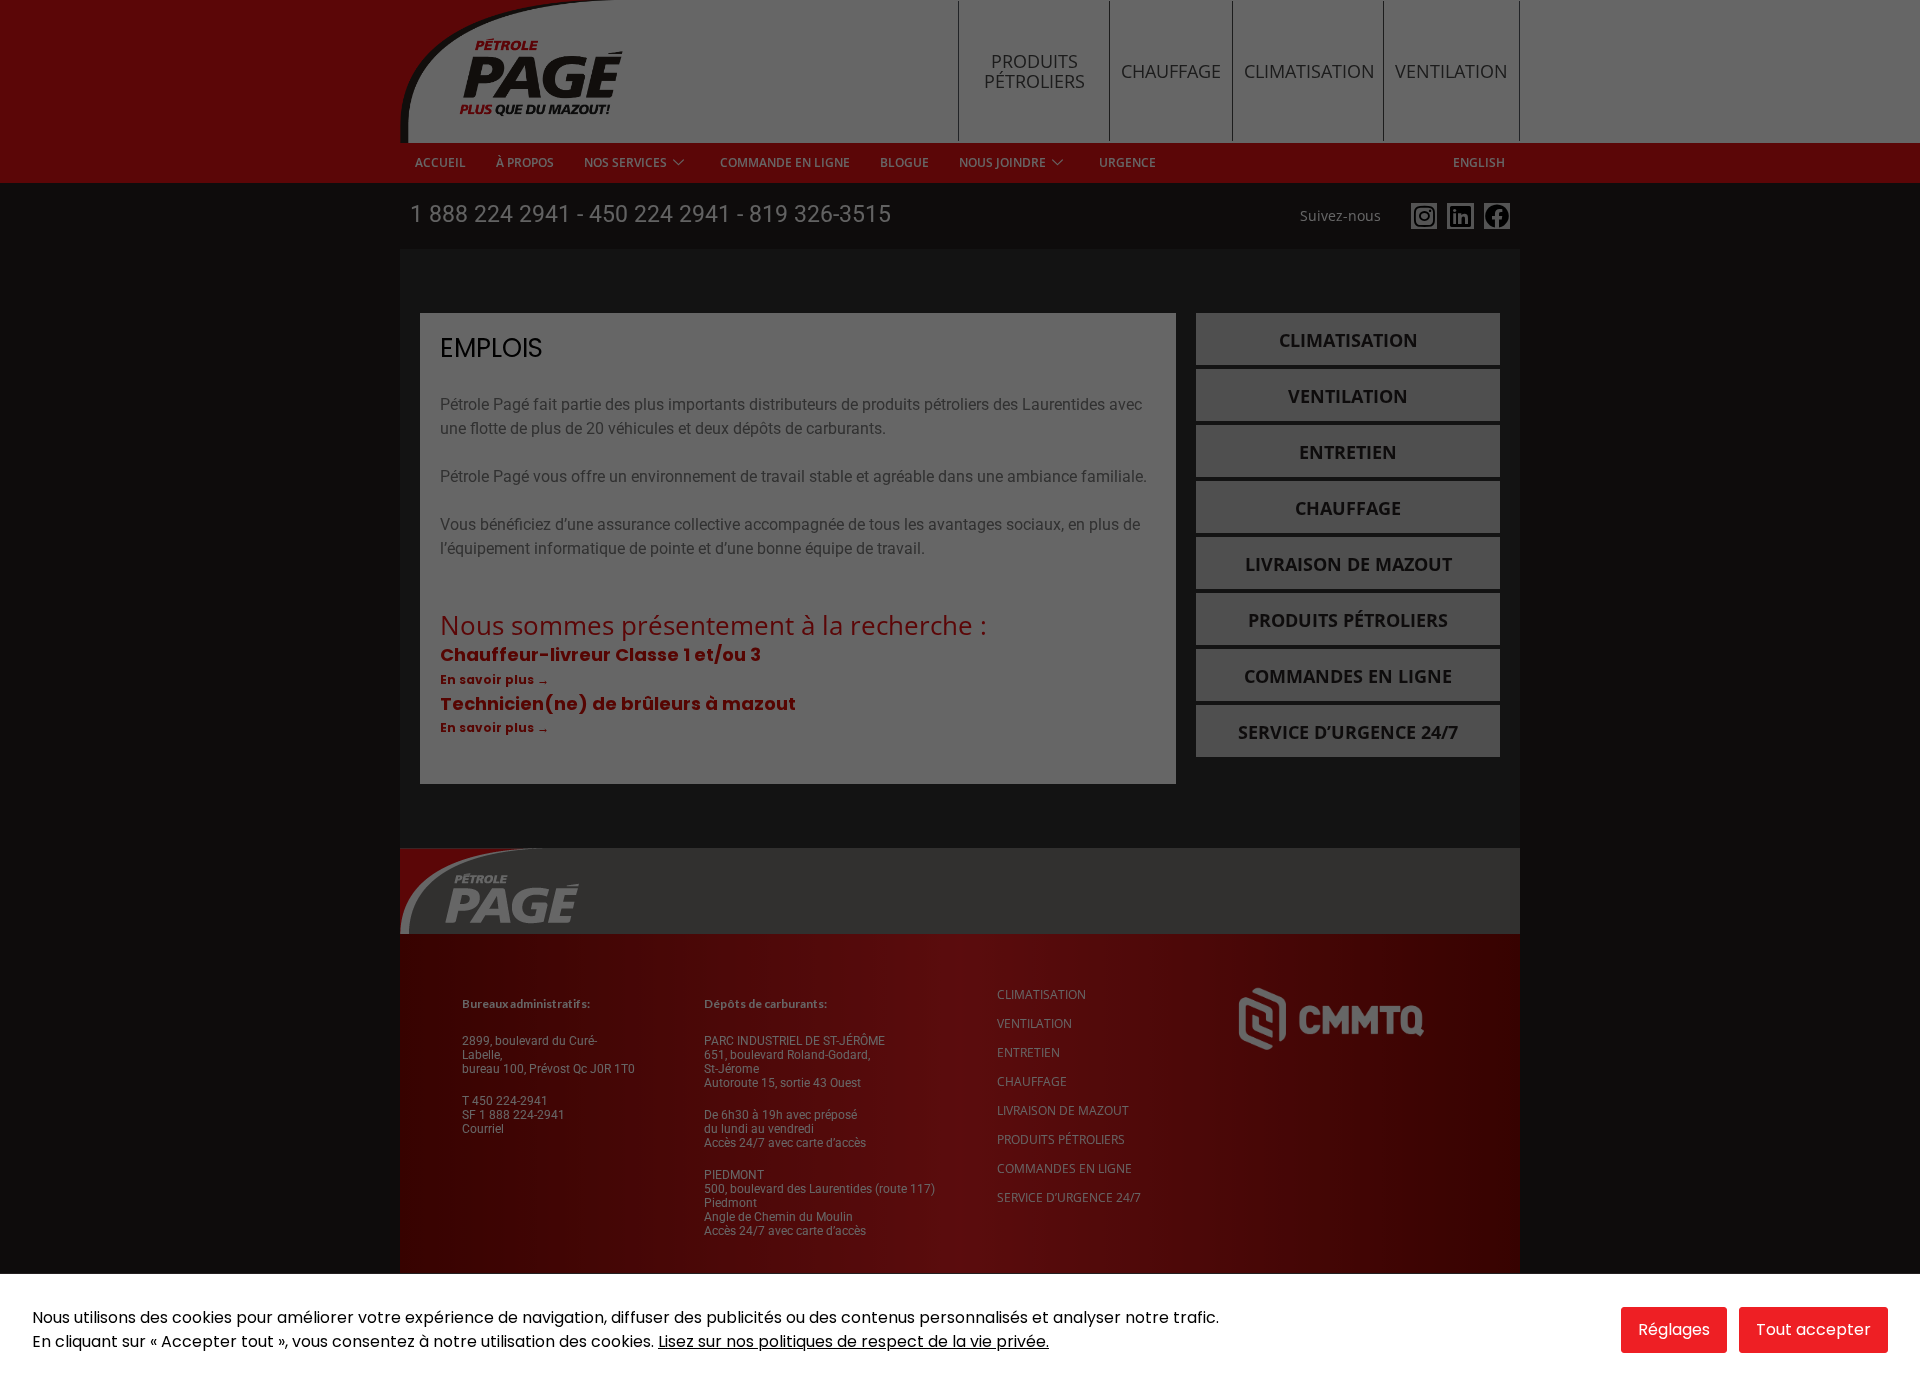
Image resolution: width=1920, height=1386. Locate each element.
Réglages (1674, 1329)
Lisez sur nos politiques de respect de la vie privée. (853, 1341)
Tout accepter (1813, 1329)
